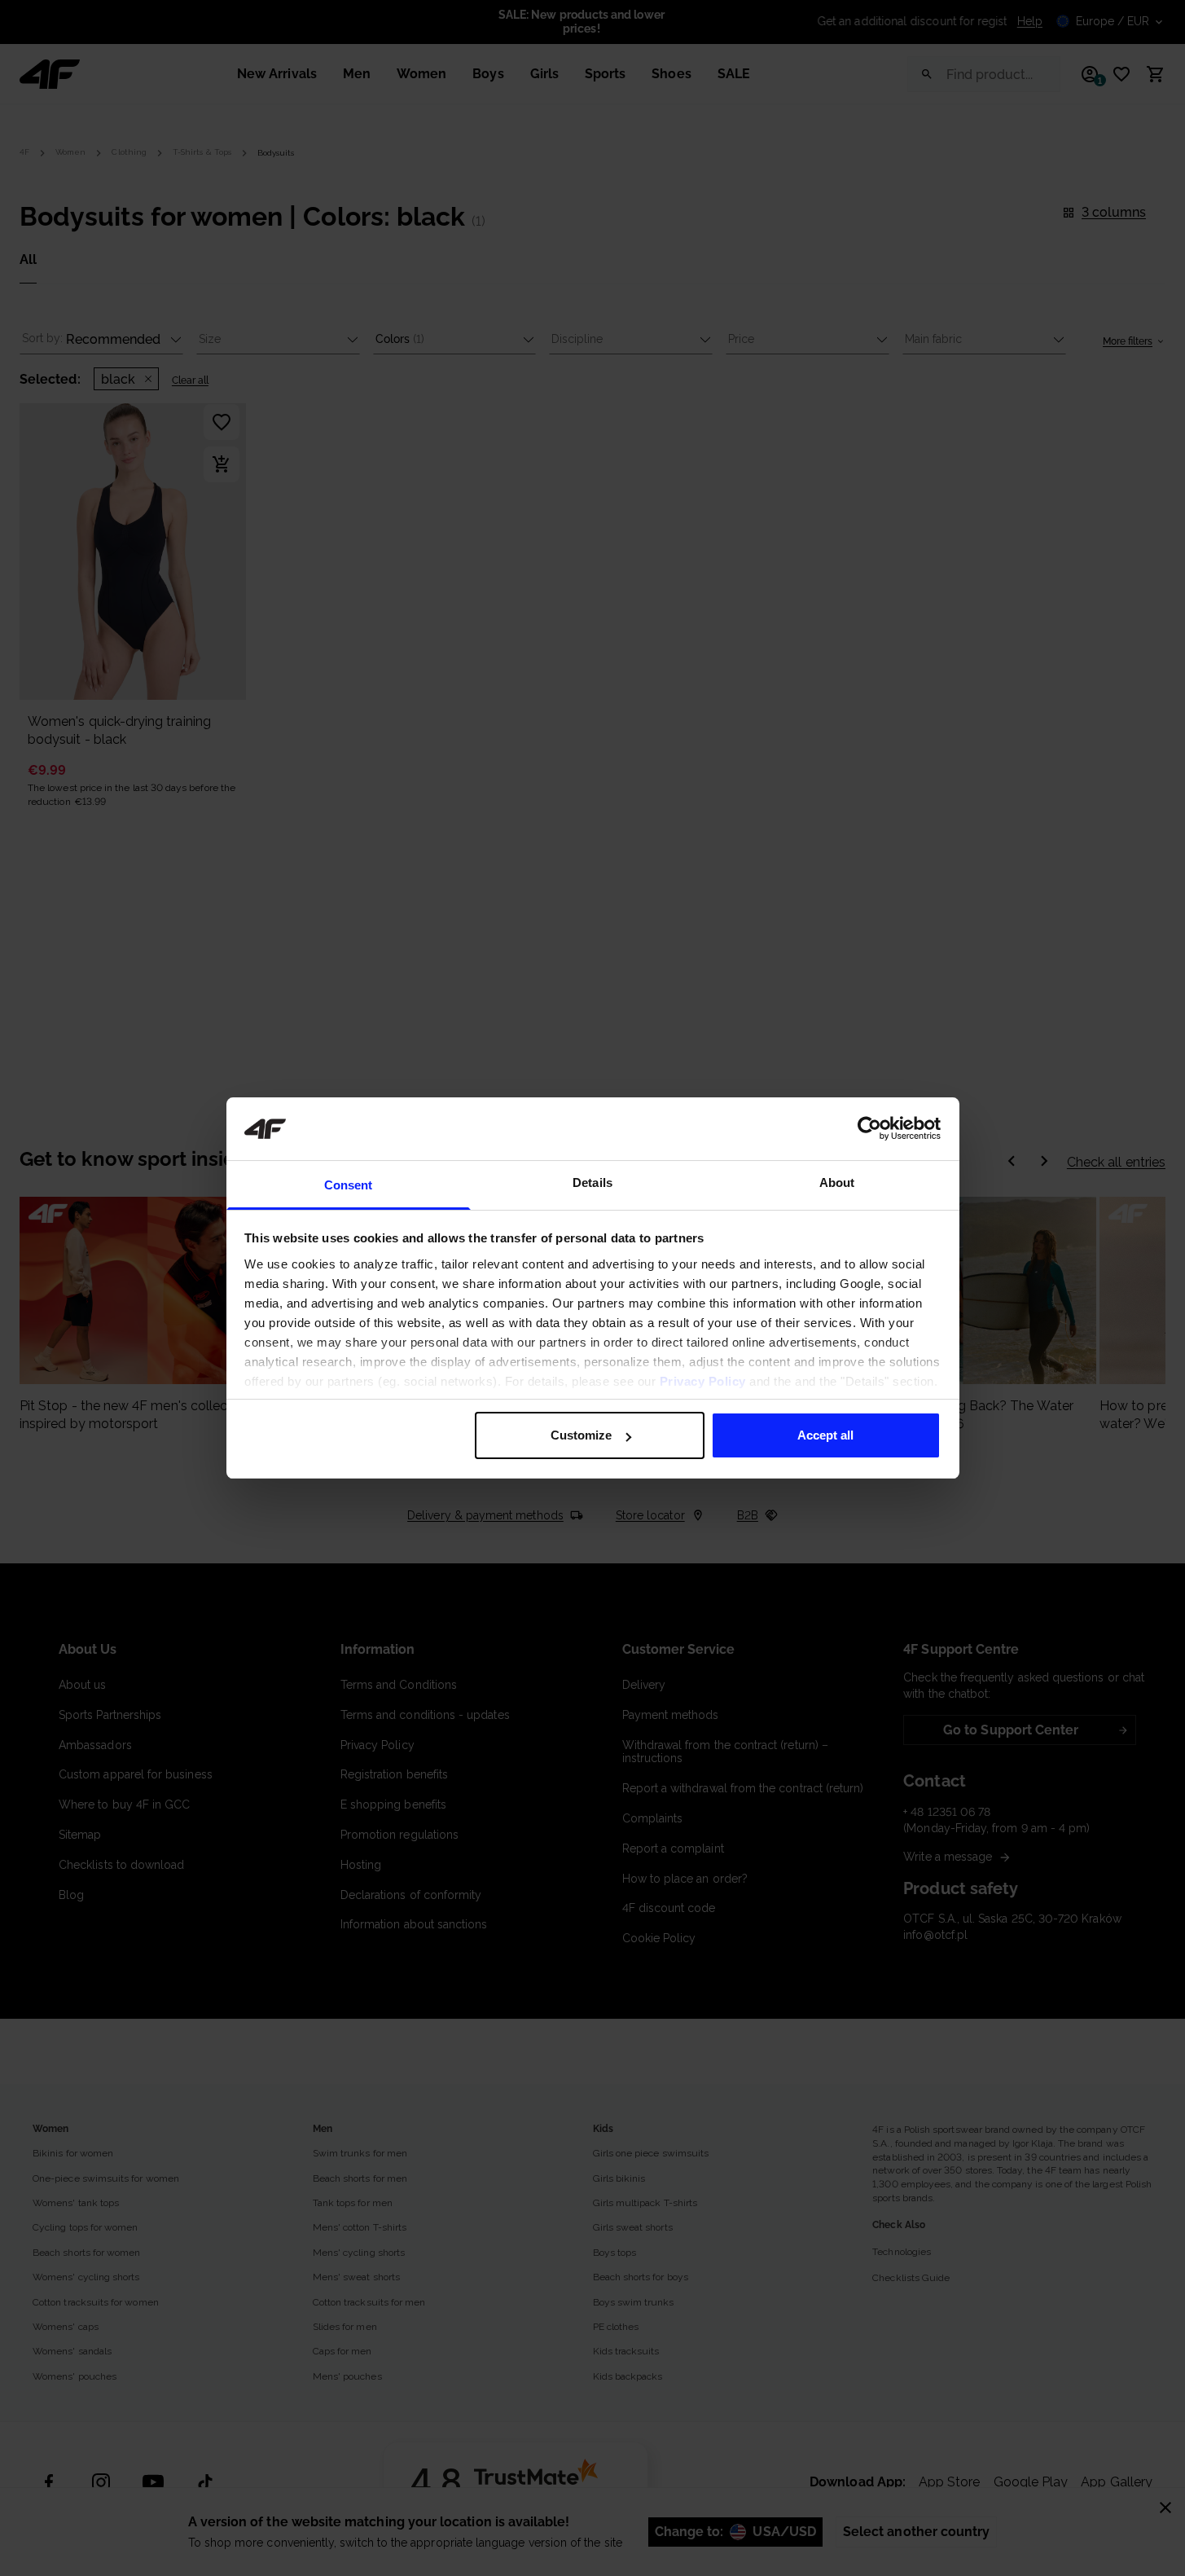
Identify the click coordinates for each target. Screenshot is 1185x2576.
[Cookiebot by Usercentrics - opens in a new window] (869, 1128)
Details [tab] (592, 1182)
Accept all (825, 1435)
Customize (581, 1435)
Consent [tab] (349, 1185)
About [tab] (837, 1182)
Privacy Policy (703, 1381)
